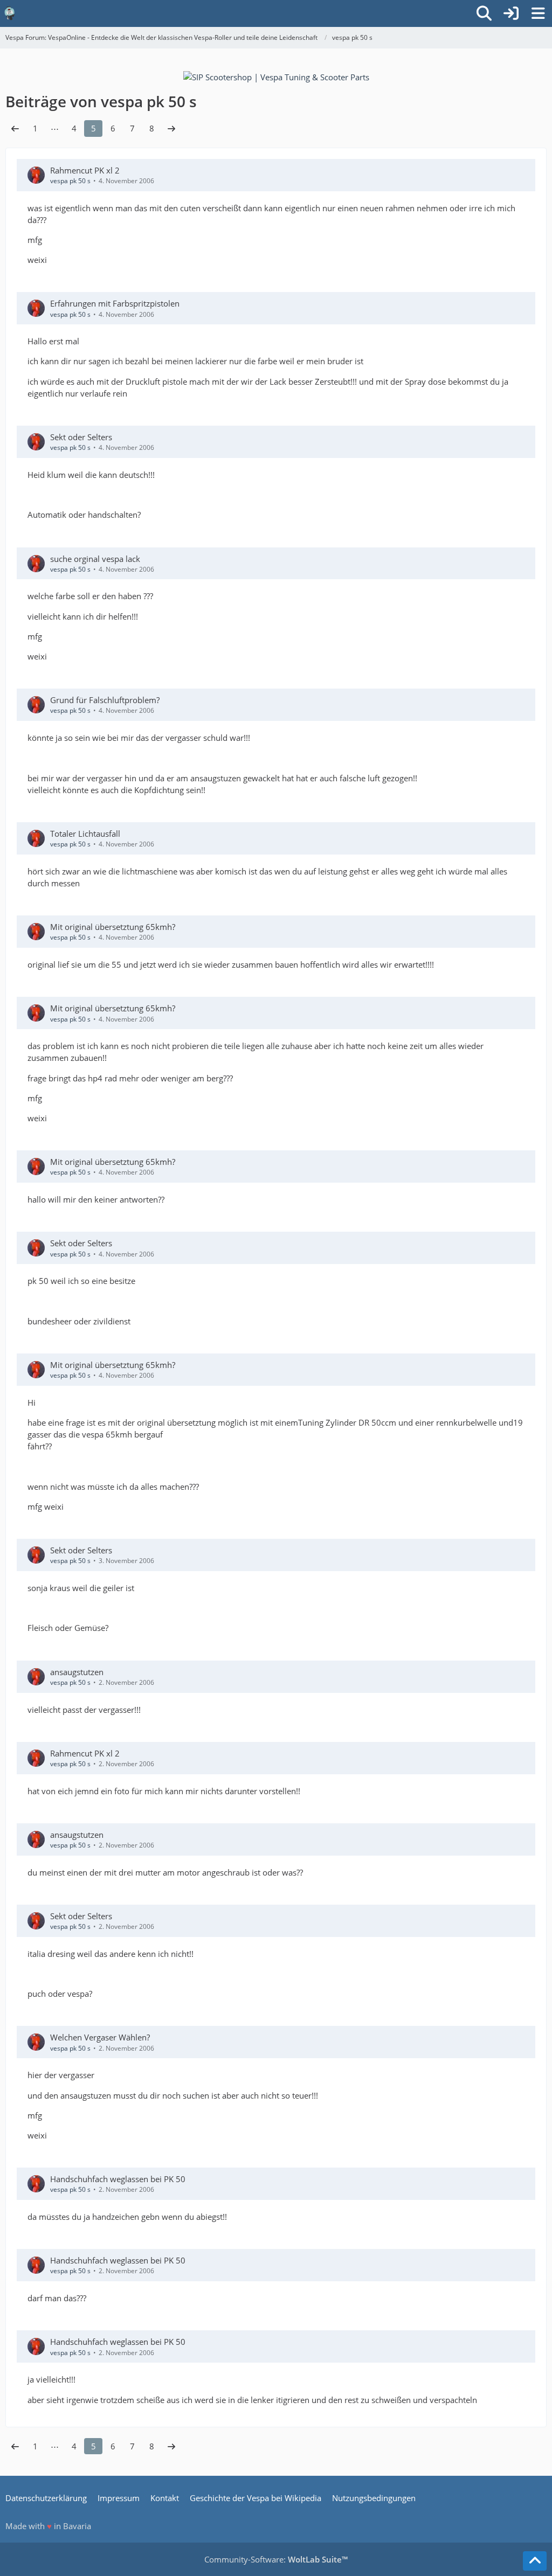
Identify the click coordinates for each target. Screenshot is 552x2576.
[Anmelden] (511, 13)
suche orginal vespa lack (95, 559)
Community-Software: (276, 2559)
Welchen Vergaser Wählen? (100, 2037)
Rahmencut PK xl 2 (85, 170)
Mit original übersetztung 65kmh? (113, 927)
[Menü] (538, 13)
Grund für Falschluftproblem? (105, 700)
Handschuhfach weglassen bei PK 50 (118, 2179)
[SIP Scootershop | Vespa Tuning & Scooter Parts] (276, 76)
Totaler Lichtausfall (85, 834)
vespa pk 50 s (70, 181)
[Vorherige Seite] (15, 128)
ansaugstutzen (77, 1672)
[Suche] (484, 13)
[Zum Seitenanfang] (535, 2561)
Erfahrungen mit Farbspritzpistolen (115, 303)
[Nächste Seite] (171, 128)
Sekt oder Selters (81, 437)
